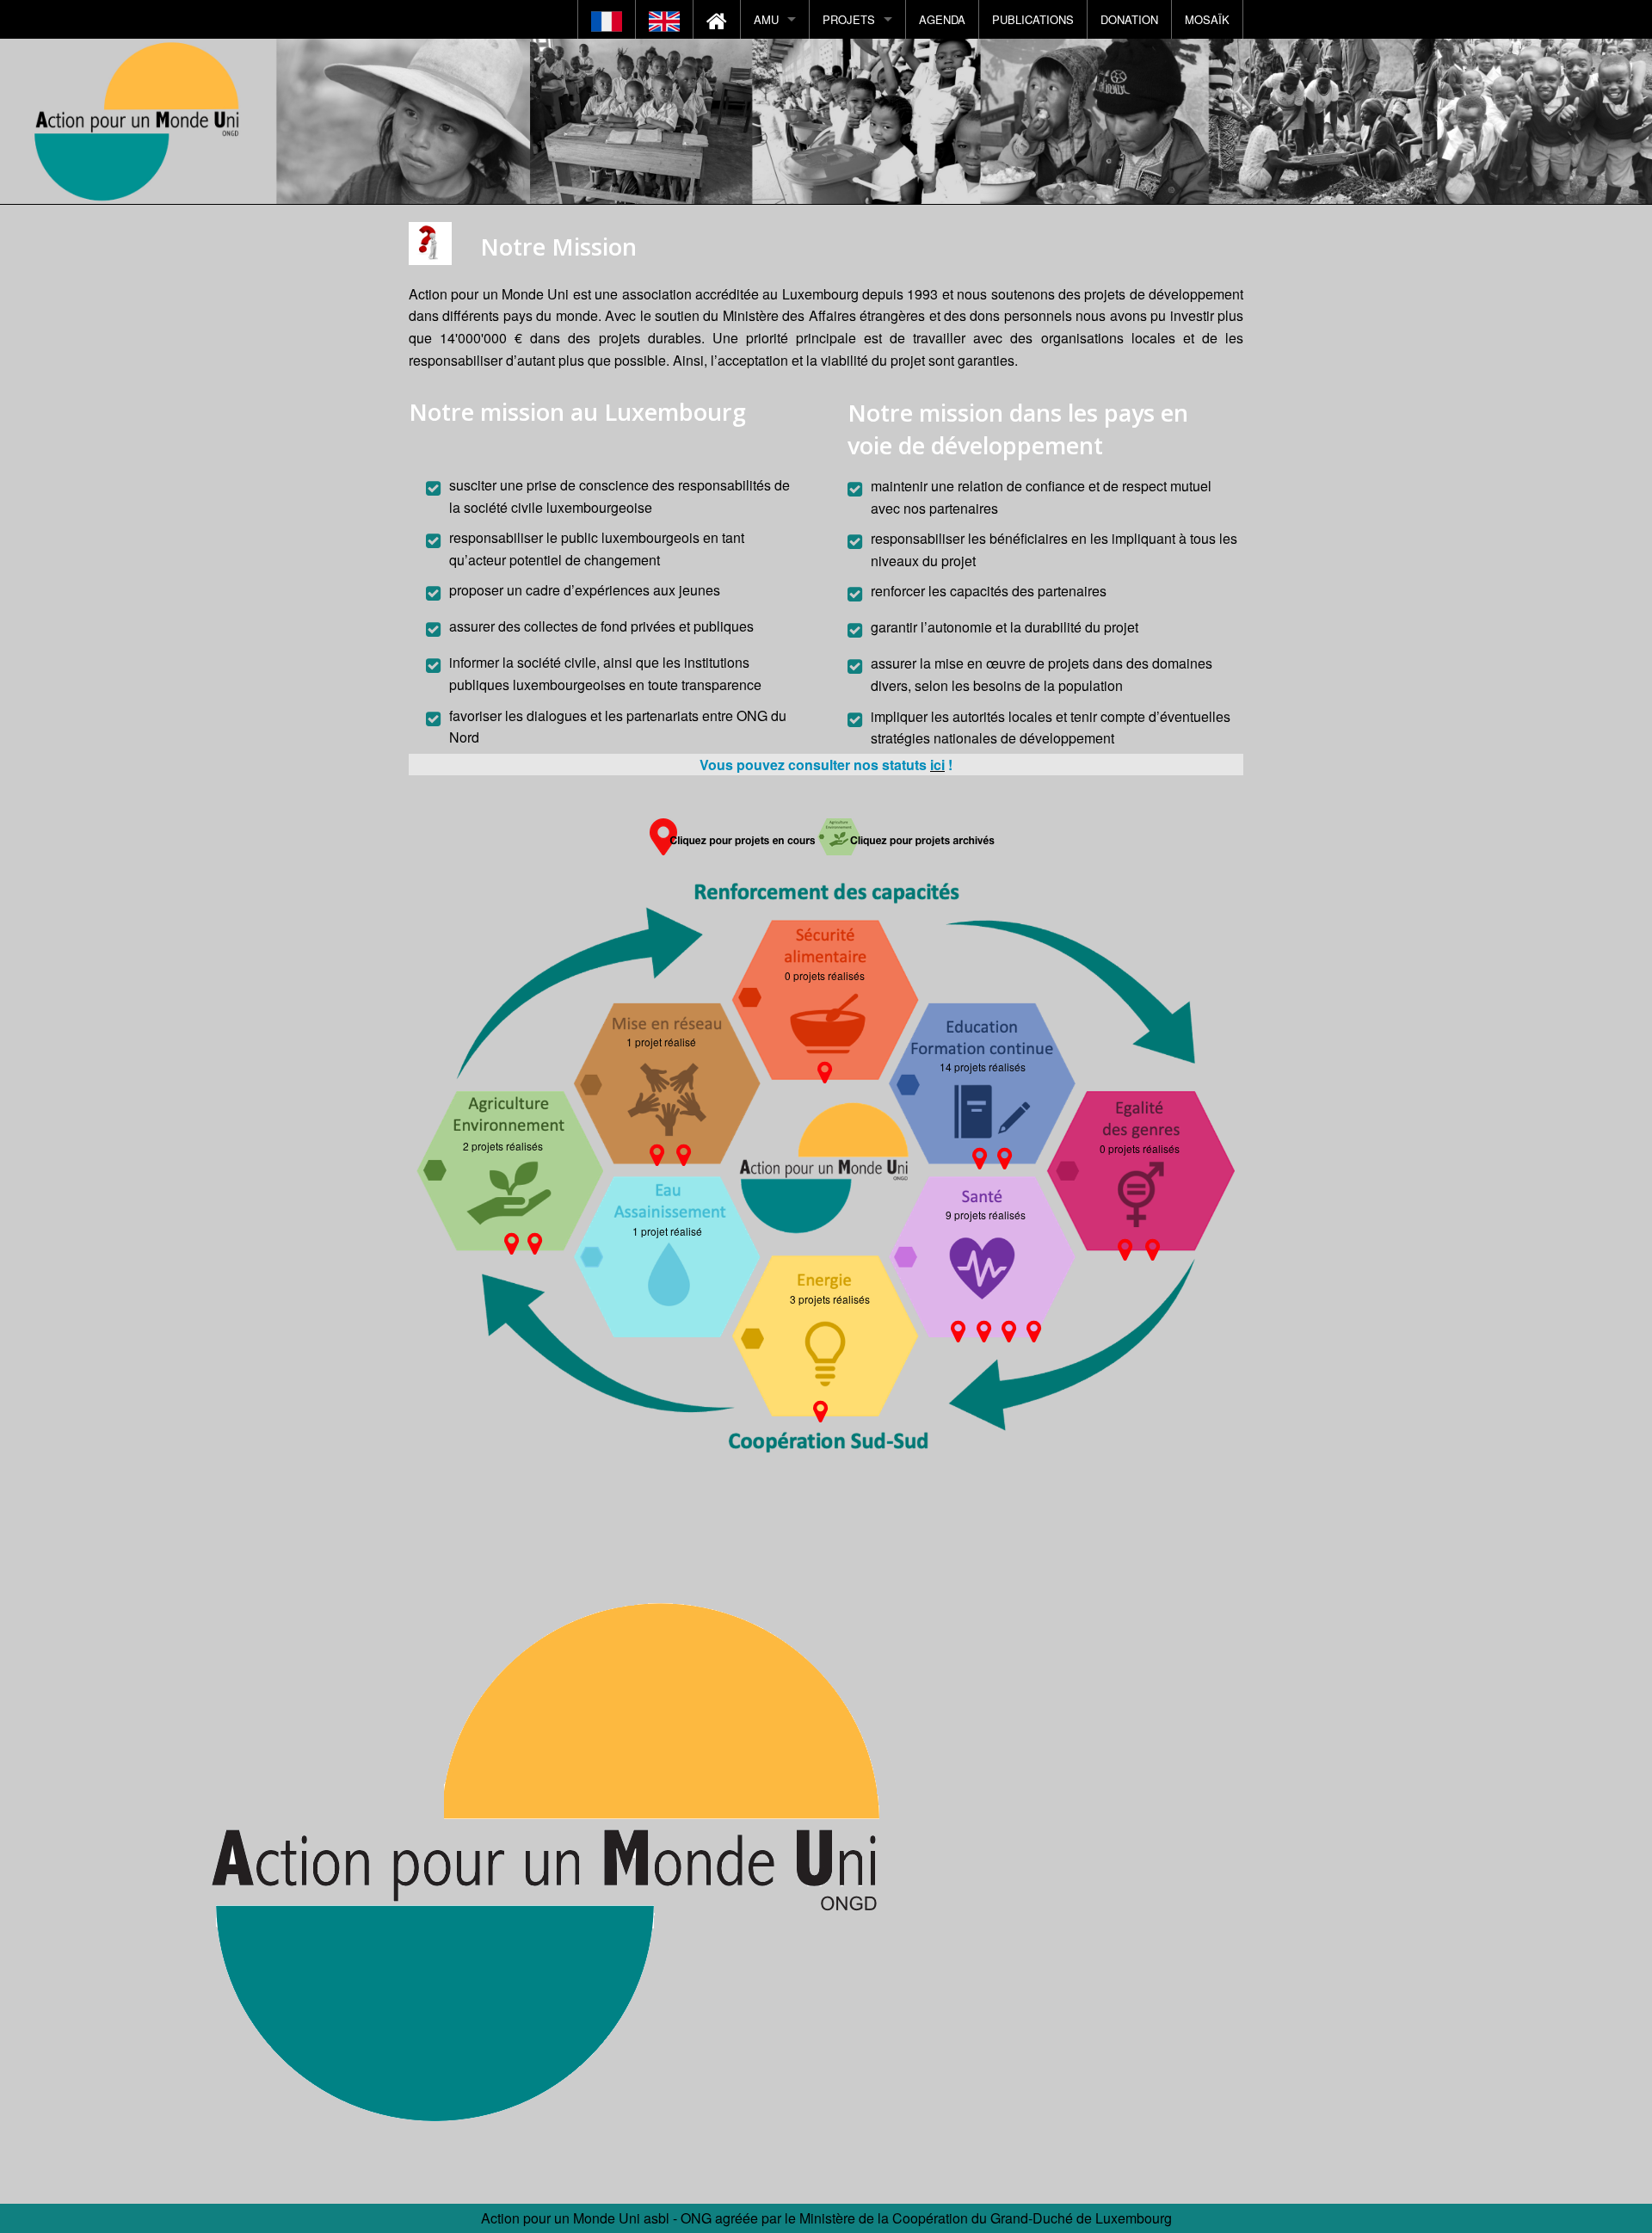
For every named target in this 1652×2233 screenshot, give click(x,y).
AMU (766, 19)
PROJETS (849, 19)
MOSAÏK (1207, 19)
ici (937, 765)
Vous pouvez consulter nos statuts (815, 765)
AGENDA (942, 19)
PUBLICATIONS (1033, 19)
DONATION (1129, 19)
